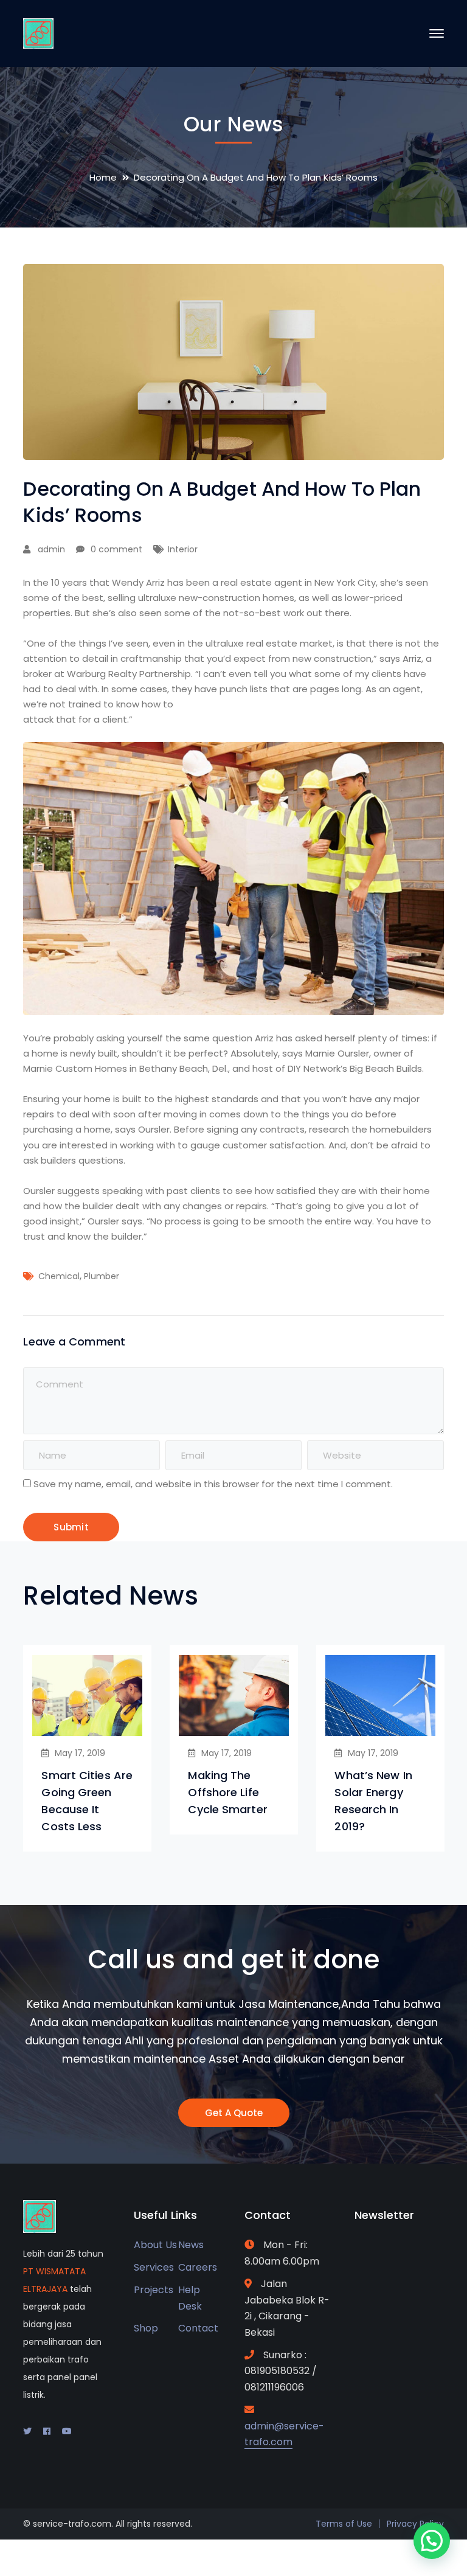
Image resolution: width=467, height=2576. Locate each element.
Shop (146, 2328)
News (191, 2245)
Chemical (59, 1276)
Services (154, 2267)
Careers (198, 2267)
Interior (183, 549)
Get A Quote (234, 2113)
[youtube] (67, 2431)
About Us (155, 2245)
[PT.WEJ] (38, 33)
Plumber (102, 1276)
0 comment (116, 549)
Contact (198, 2328)
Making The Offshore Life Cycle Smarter (227, 1792)
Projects (154, 2290)
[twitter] (27, 2431)
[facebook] (47, 2431)
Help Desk (190, 2298)
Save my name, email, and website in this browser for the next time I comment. (213, 1484)
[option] (87, 1748)
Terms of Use (344, 2524)
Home (103, 177)
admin (51, 549)
